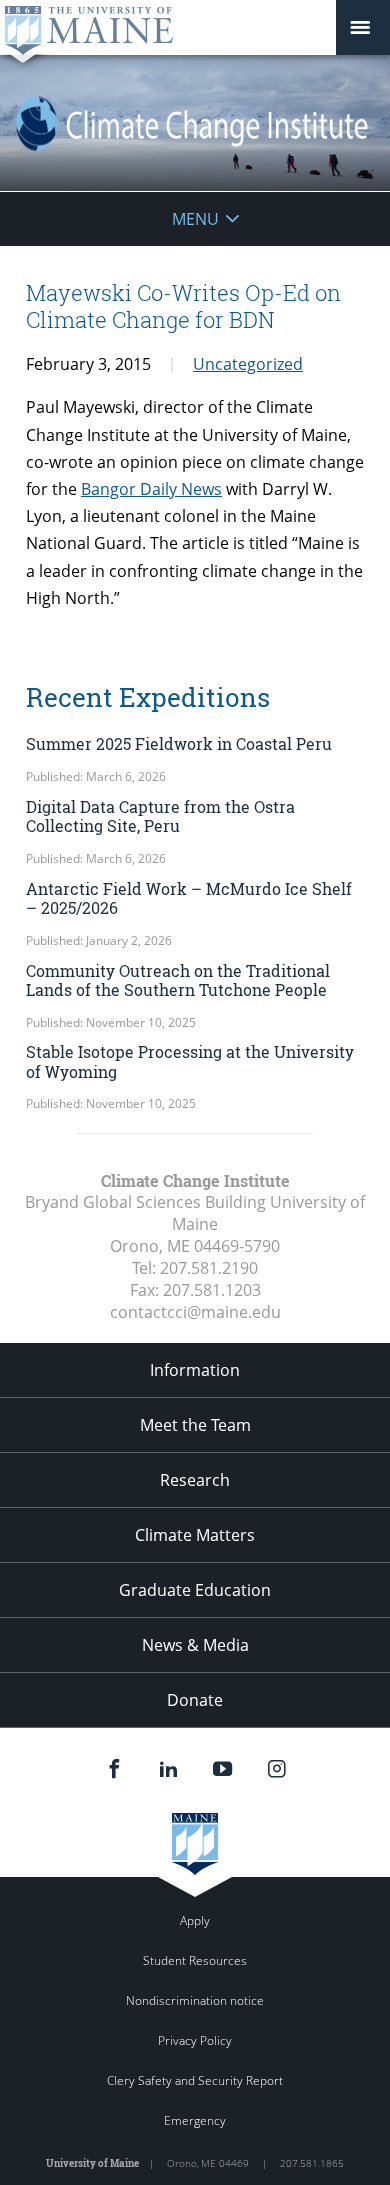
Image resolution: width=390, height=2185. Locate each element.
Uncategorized (248, 364)
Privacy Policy (195, 2040)
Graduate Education (195, 1590)
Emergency (195, 2120)
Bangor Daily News (151, 489)
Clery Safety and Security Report (195, 2080)
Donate (195, 1700)
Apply (195, 1920)
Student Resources (195, 1960)
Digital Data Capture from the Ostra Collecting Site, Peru (160, 816)
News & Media (195, 1645)
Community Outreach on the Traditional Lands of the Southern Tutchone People (178, 980)
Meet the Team (195, 1425)
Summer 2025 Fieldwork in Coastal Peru (179, 743)
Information (195, 1370)
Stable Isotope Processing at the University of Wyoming (190, 1061)
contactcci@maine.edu (195, 1312)
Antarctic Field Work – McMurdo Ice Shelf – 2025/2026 (189, 898)
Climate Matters (195, 1535)
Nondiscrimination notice (195, 2000)
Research (195, 1480)
